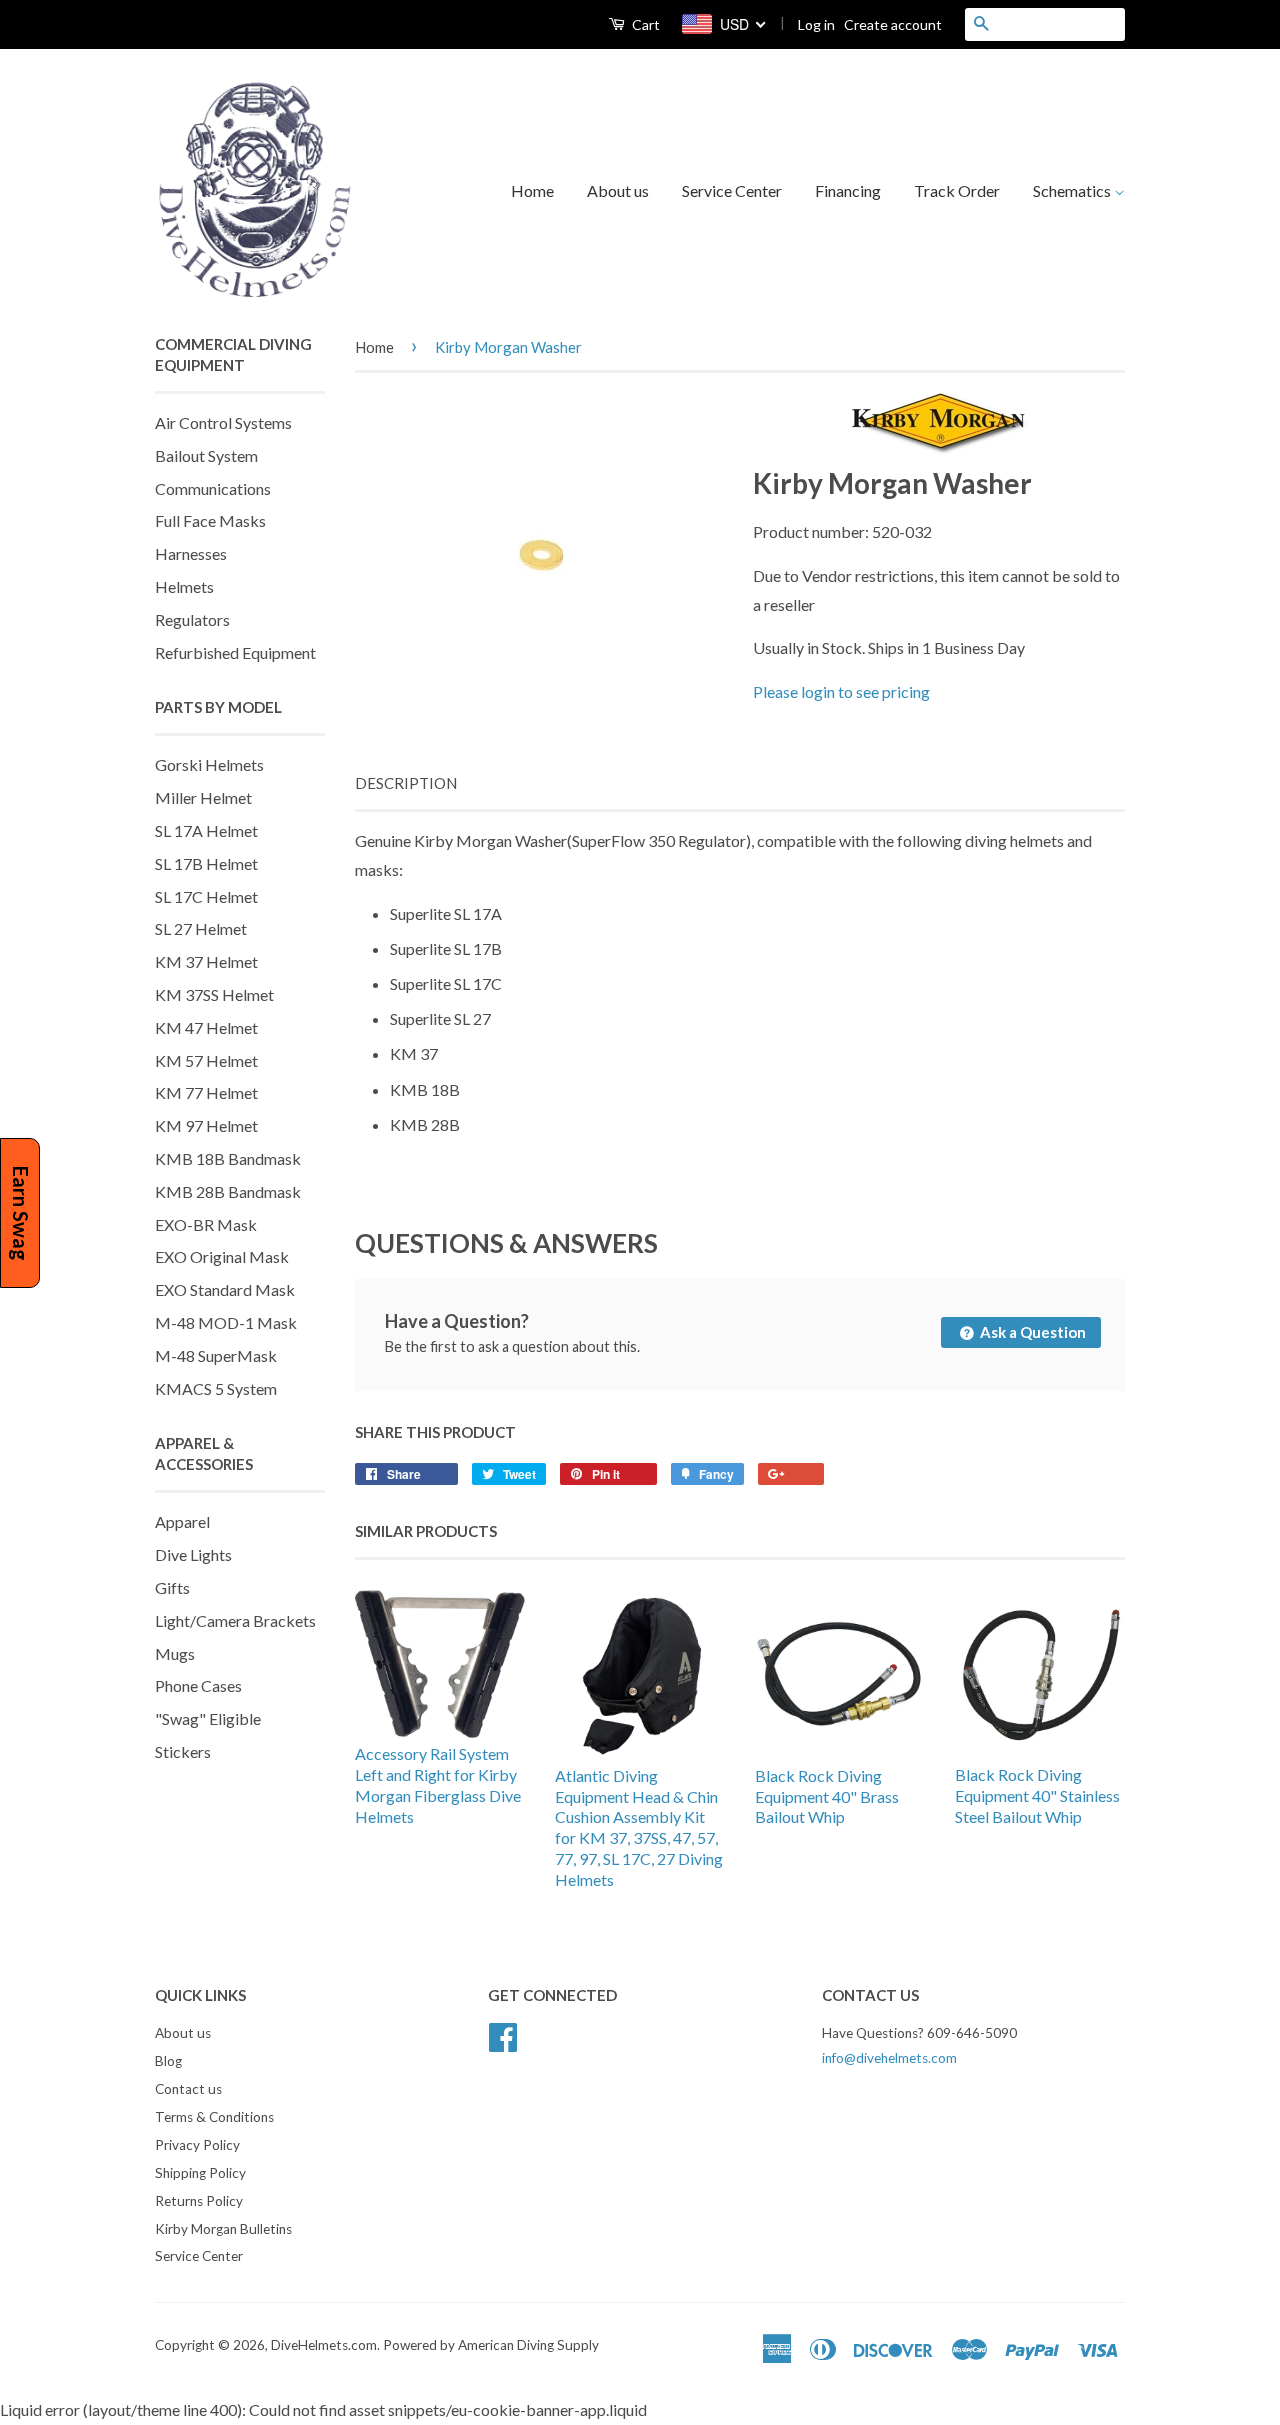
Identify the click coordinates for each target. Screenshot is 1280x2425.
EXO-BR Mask (206, 1224)
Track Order (957, 190)
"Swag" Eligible (208, 1718)
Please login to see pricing (841, 691)
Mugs (175, 1653)
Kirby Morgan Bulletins (223, 2229)
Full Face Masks (210, 520)
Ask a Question (1031, 1332)
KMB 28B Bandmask (228, 1191)
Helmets (184, 586)
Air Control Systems (223, 422)
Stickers (183, 1751)
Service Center (732, 190)
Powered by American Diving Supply (491, 2345)
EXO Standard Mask (225, 1289)
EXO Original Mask (222, 1256)
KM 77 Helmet (206, 1092)
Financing (848, 190)
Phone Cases (198, 1685)
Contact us (188, 2089)
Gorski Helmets (209, 764)
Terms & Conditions (214, 2117)
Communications (213, 488)
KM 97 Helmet (206, 1125)
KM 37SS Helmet (214, 994)
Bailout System (206, 455)
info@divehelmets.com (889, 2058)
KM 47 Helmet (206, 1027)
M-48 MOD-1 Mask (226, 1322)
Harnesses (191, 553)
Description (406, 783)
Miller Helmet (203, 797)
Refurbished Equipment (235, 652)
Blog (168, 2061)
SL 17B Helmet (206, 863)
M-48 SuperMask (216, 1355)
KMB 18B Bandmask (228, 1158)
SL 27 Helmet (201, 928)
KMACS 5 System (216, 1388)
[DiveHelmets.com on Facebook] (503, 2035)
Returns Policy (199, 2201)
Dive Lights (193, 1554)
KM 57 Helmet (206, 1060)
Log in (816, 24)
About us (618, 190)
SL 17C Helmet (206, 896)
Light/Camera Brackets (235, 1620)
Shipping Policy (200, 2173)
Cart (644, 24)
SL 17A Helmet (206, 830)
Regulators (192, 619)
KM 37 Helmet (206, 961)
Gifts (172, 1587)
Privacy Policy (197, 2145)
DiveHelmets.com (324, 2345)
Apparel (182, 1521)
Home (532, 190)
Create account (893, 24)
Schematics (1073, 190)
